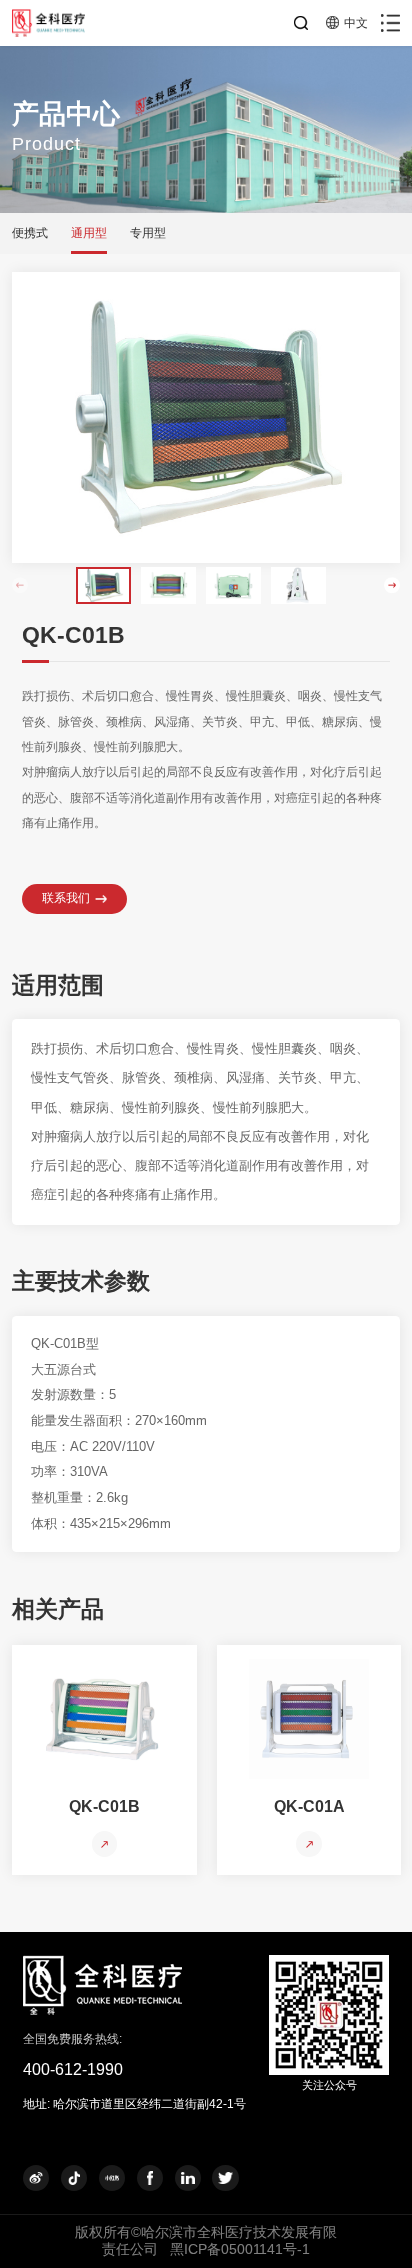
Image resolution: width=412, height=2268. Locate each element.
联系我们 (66, 898)
